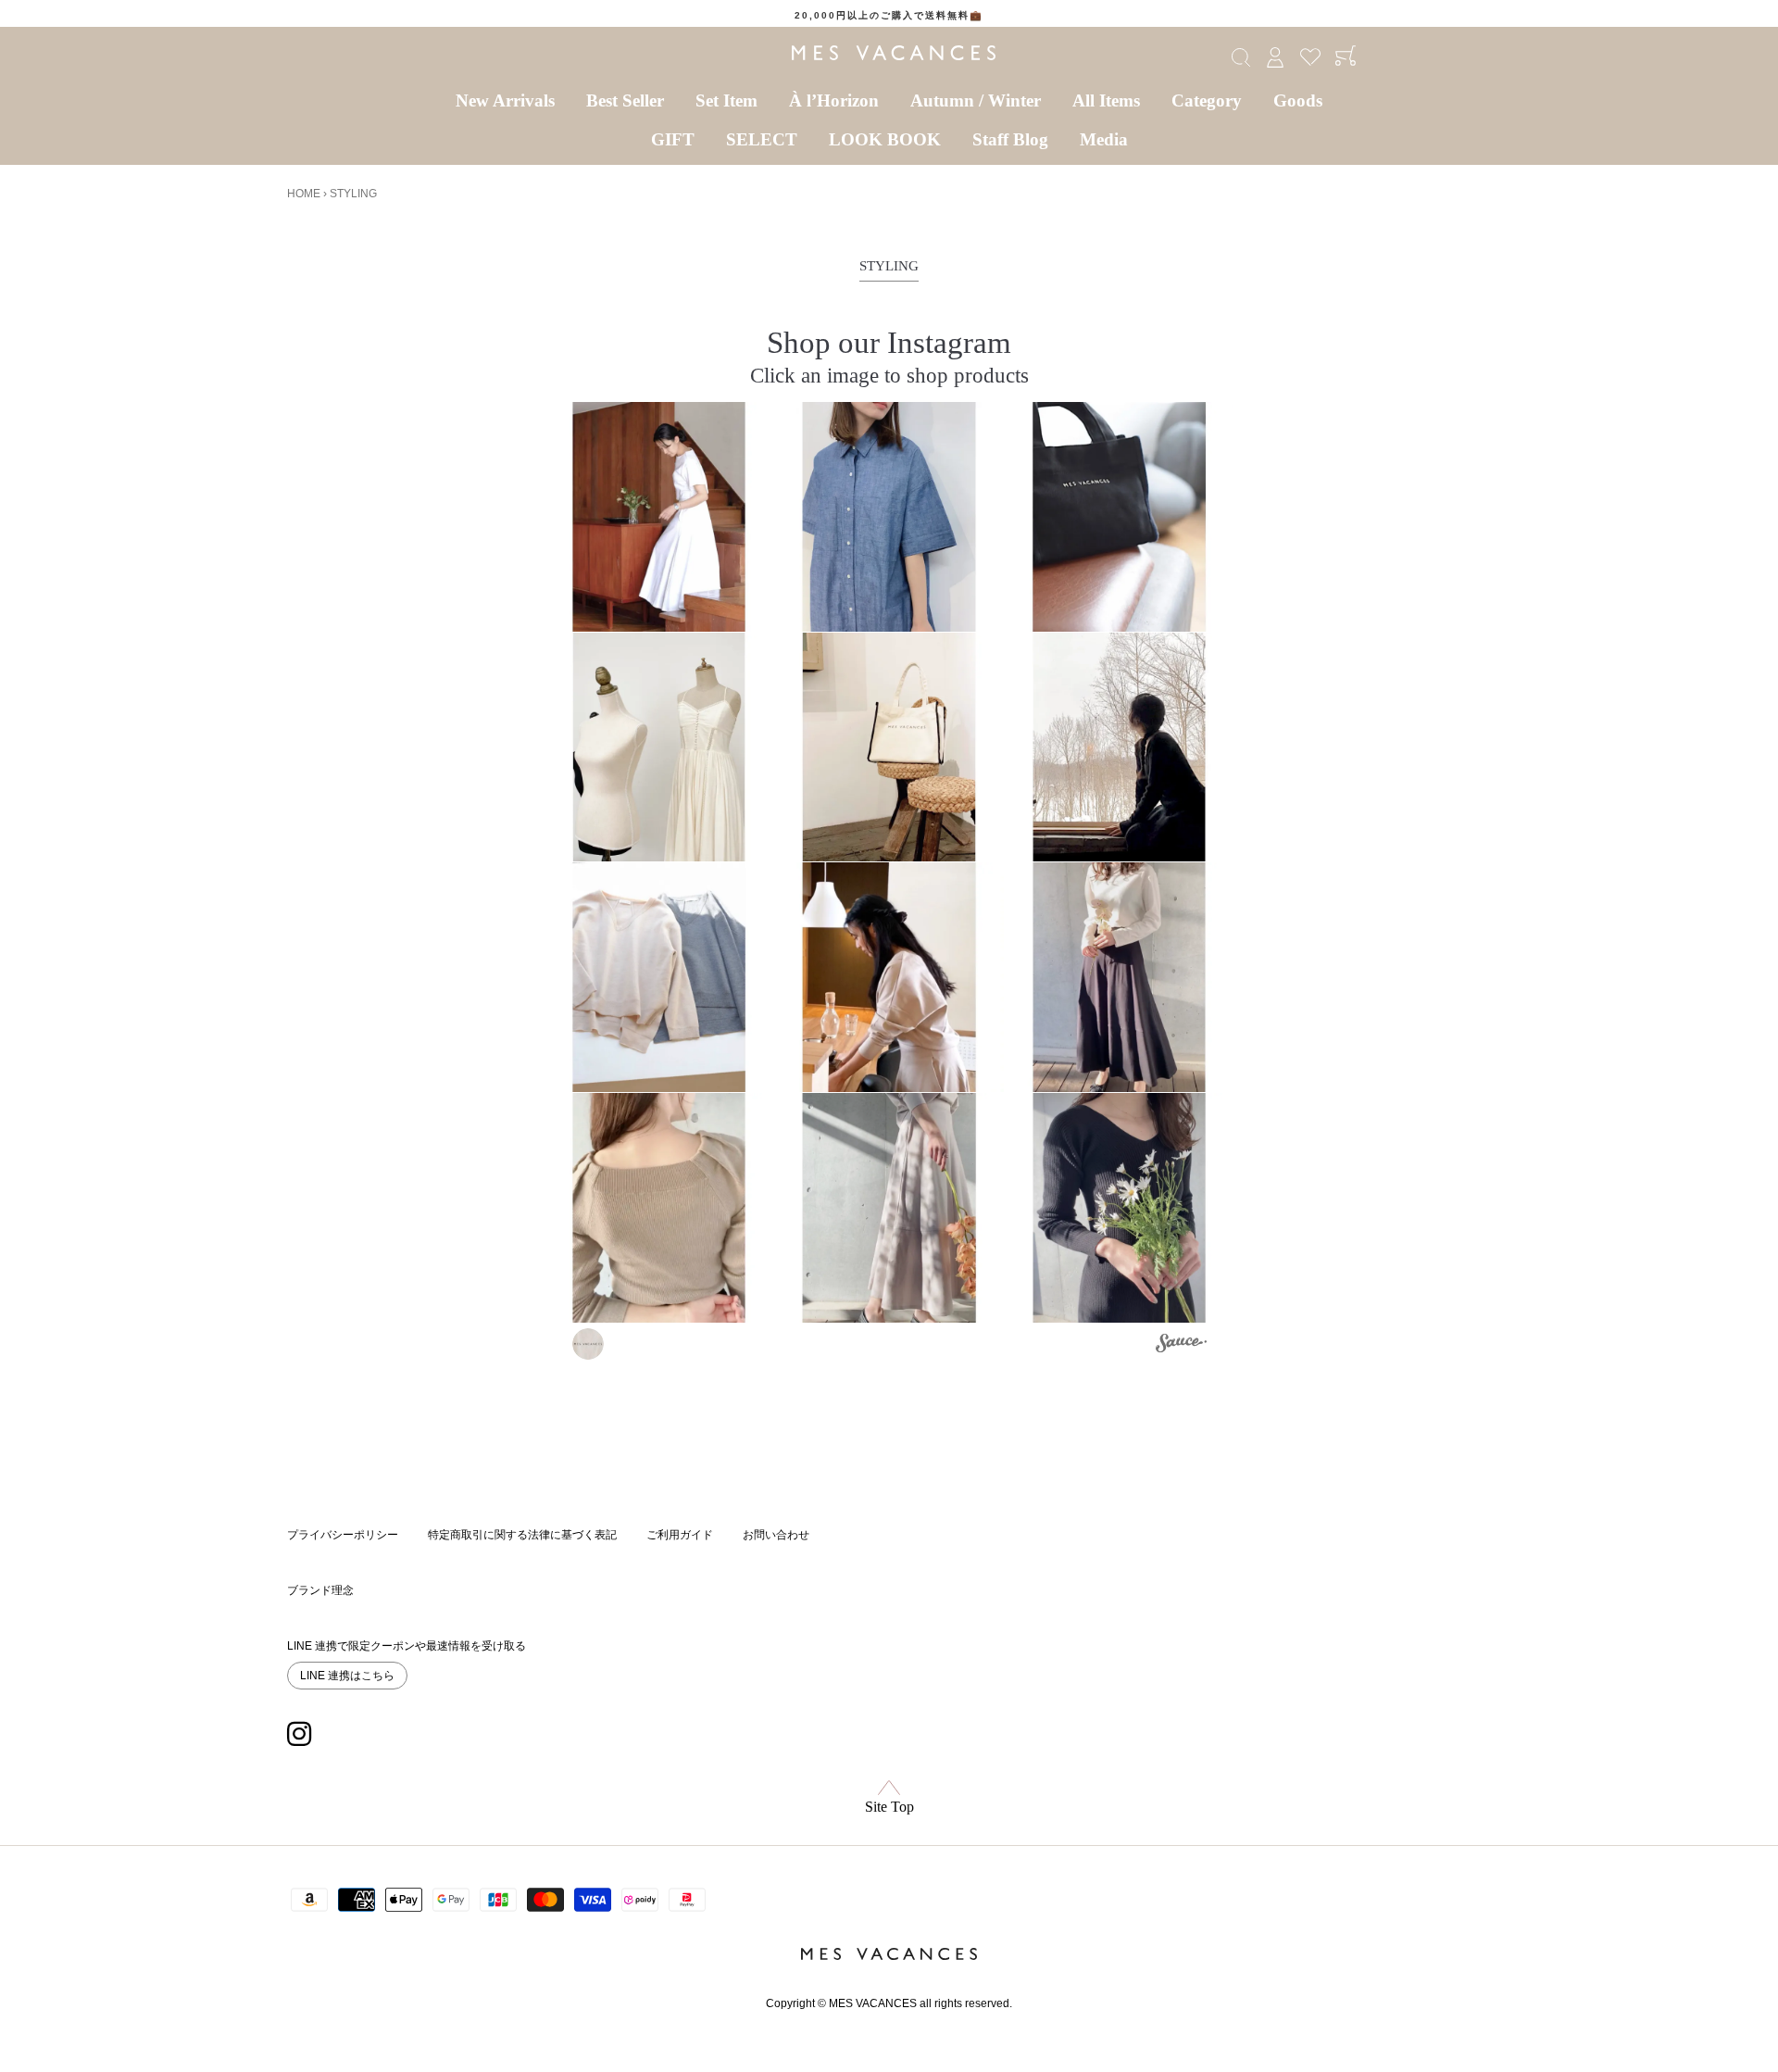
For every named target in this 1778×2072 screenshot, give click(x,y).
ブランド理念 (320, 1590)
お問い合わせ (776, 1535)
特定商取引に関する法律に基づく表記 (522, 1535)
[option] (889, 16)
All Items (1106, 100)
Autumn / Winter (976, 100)
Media (1104, 139)
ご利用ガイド (680, 1535)
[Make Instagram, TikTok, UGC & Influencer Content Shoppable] (1181, 1346)
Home (304, 194)
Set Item (726, 100)
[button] (659, 517)
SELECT (762, 139)
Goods (1298, 100)
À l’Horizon (834, 100)
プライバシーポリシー (343, 1535)
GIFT (673, 139)
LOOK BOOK (885, 139)
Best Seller (625, 100)
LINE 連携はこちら (347, 1676)
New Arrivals (505, 100)
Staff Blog (1010, 139)
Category (1207, 100)
